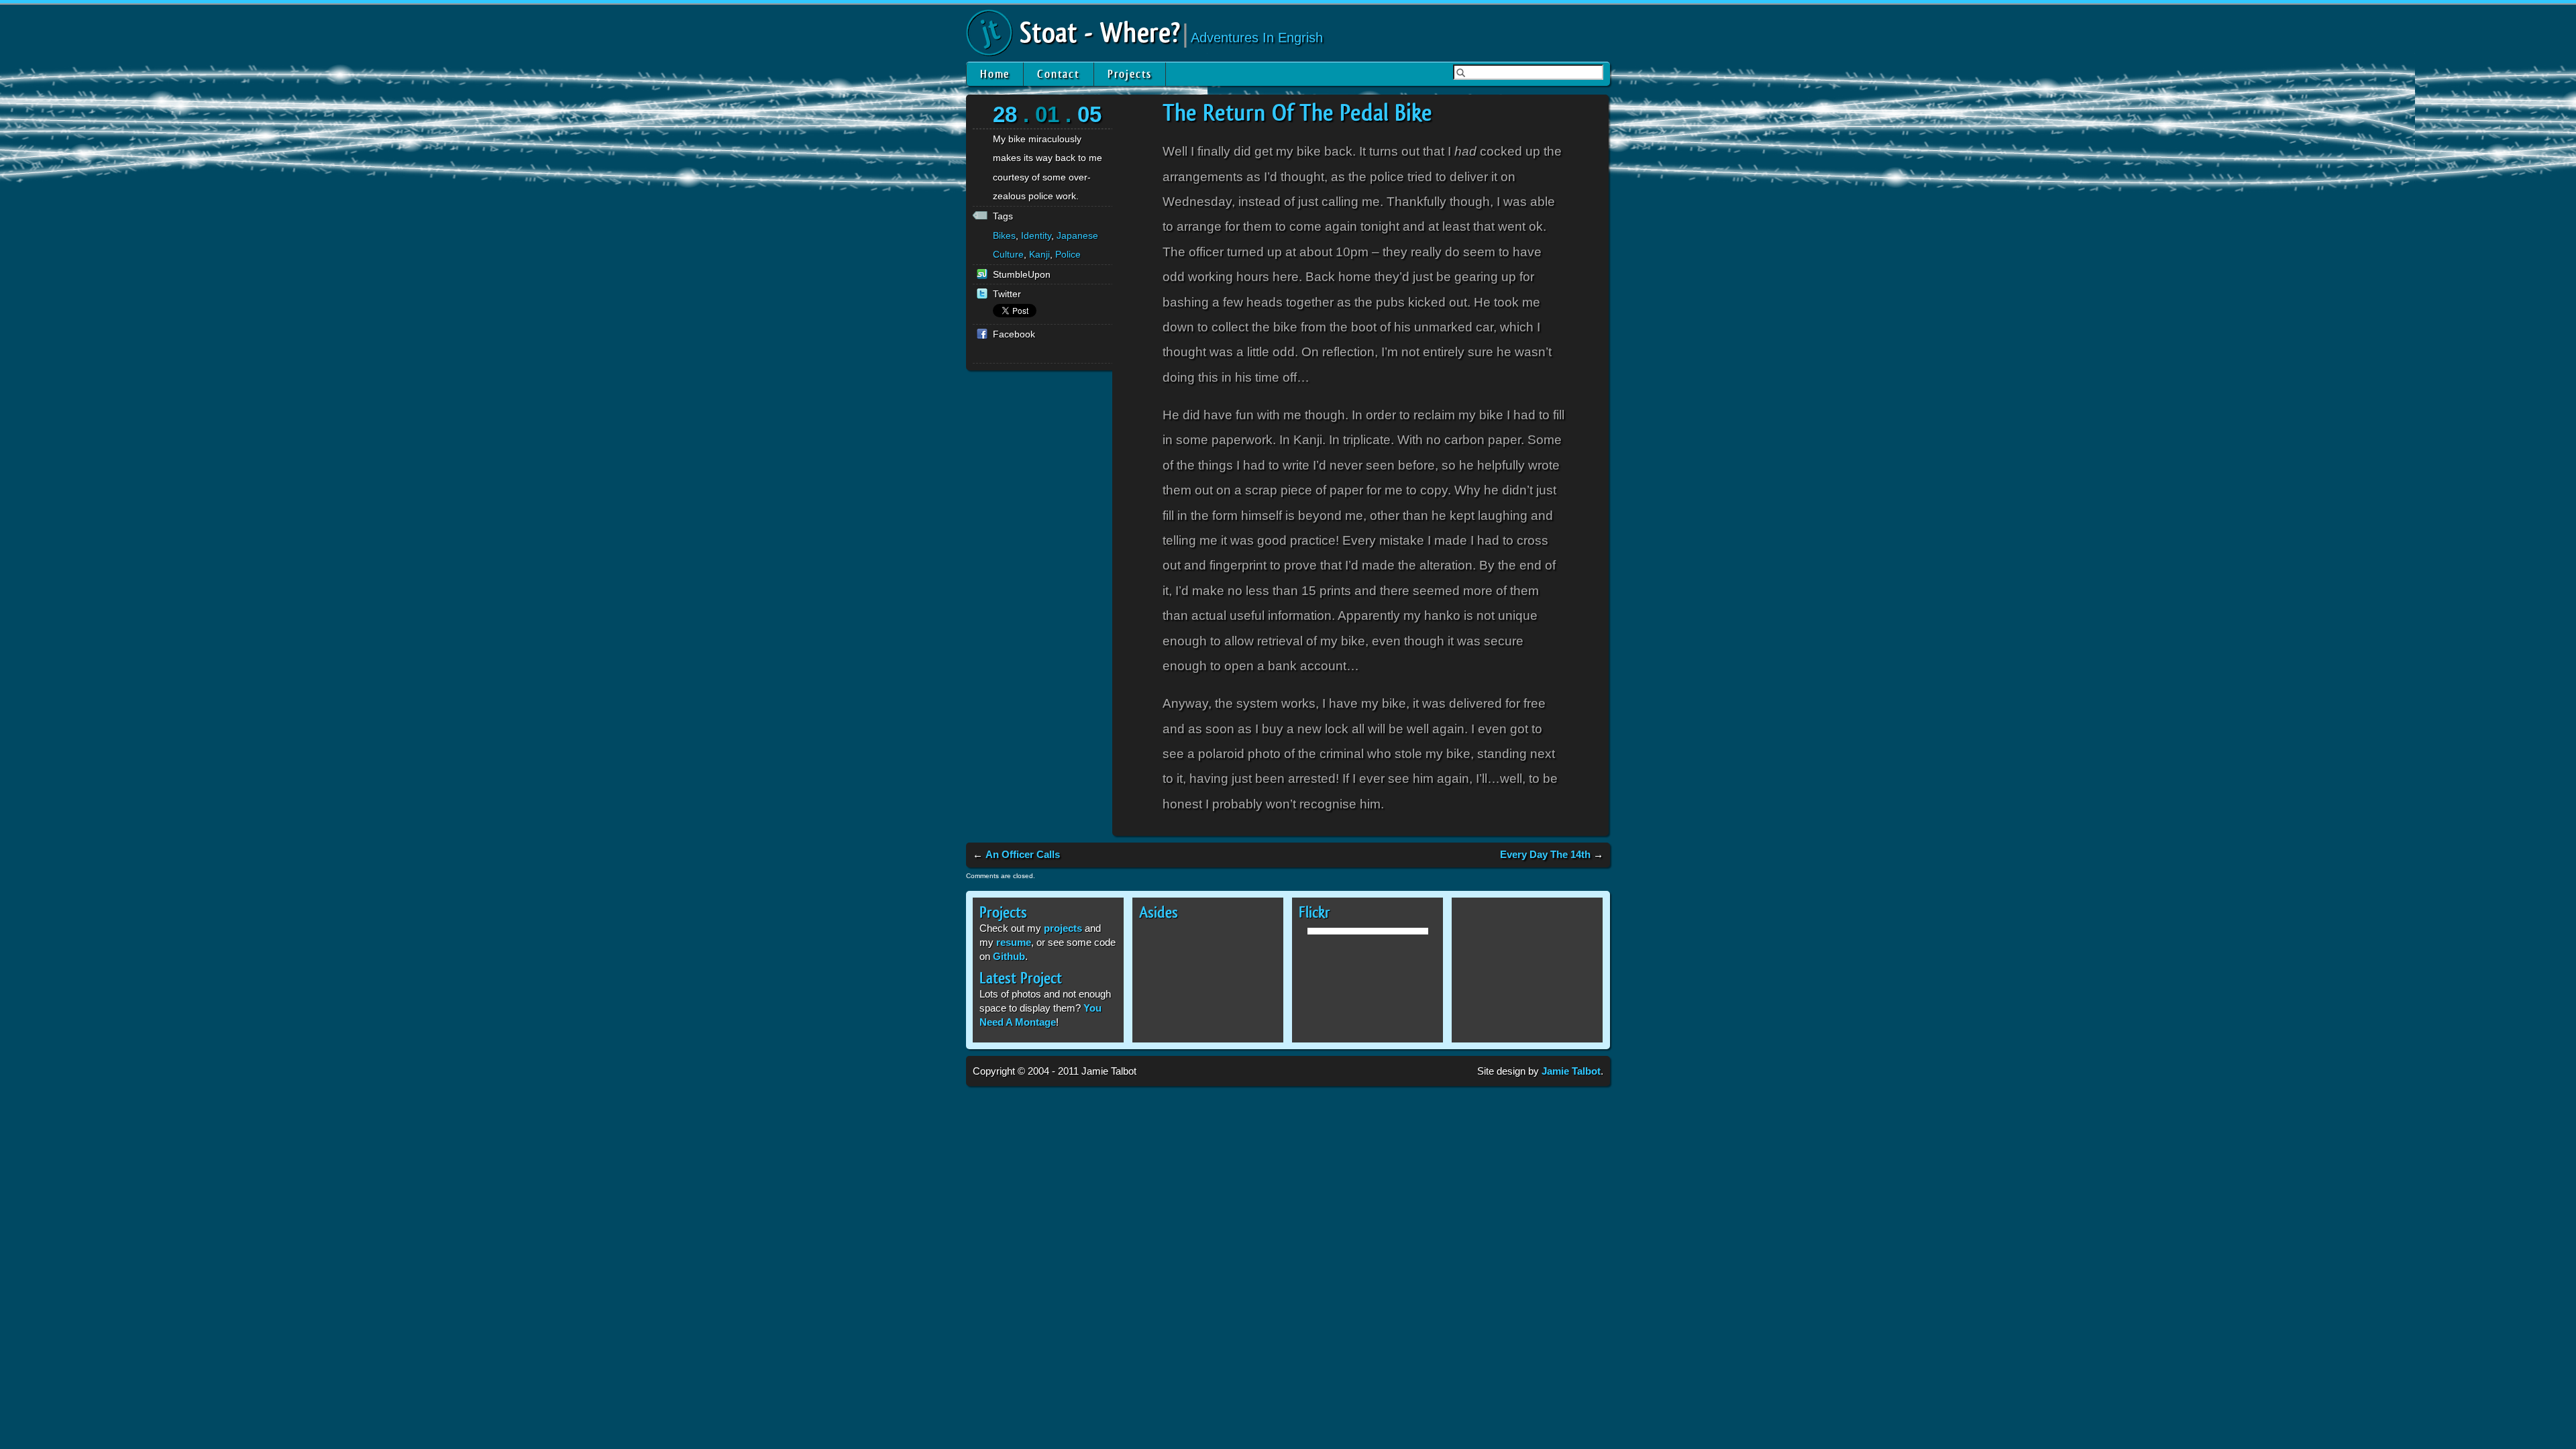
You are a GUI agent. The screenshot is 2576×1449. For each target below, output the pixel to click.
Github (1009, 956)
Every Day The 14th (1545, 854)
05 (1089, 114)
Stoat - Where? (1100, 34)
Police (1068, 254)
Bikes (1004, 235)
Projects (1130, 74)
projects (1063, 928)
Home (995, 74)
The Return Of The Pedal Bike (1297, 113)
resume (1014, 942)
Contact (1059, 74)
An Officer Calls (1023, 854)
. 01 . (1047, 114)
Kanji (1039, 254)
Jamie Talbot (1571, 1071)
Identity (1036, 235)
